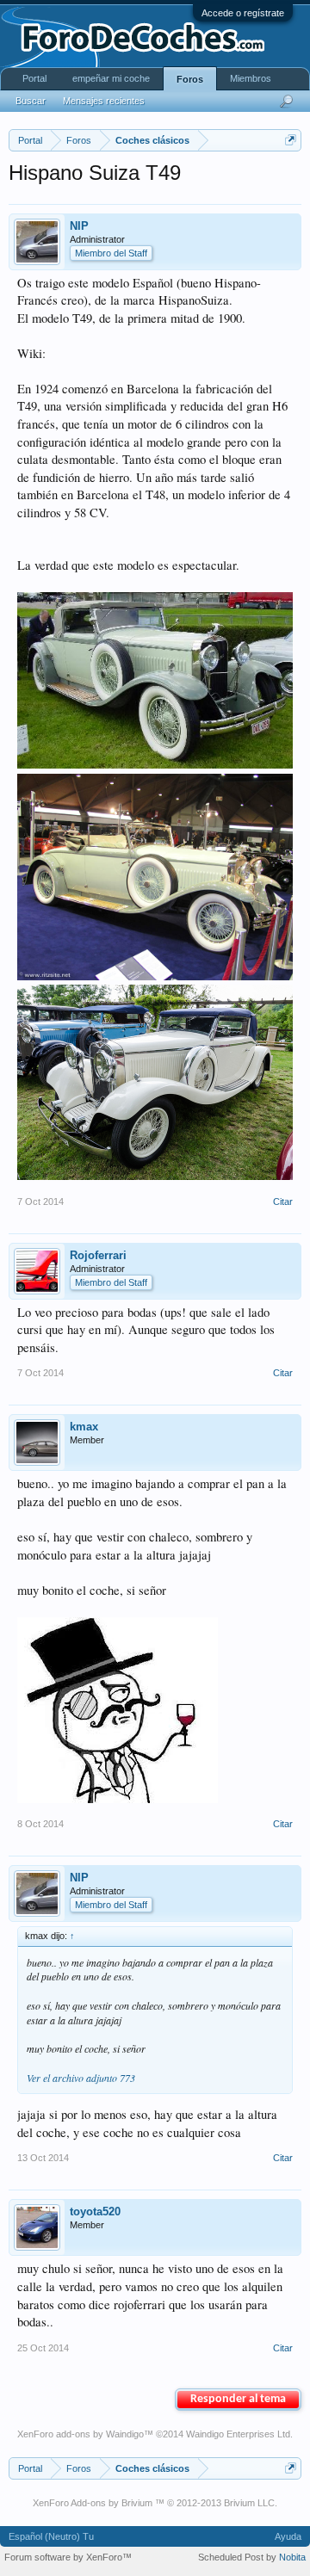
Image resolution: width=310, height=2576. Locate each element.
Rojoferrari (98, 1255)
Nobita (292, 2557)
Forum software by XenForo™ (68, 2557)
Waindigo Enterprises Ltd (238, 2434)
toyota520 (95, 2212)
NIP (79, 226)
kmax (84, 1427)
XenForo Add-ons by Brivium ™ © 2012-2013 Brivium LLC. (155, 2503)
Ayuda (288, 2536)
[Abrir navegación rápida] (291, 140)
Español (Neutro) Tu (51, 2536)
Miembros (251, 78)
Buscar (31, 101)
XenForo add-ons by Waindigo (81, 2434)
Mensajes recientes (104, 101)
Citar (283, 1202)
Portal (34, 78)
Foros (190, 79)
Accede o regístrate (243, 13)
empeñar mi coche (111, 78)
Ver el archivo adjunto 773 (81, 2078)
